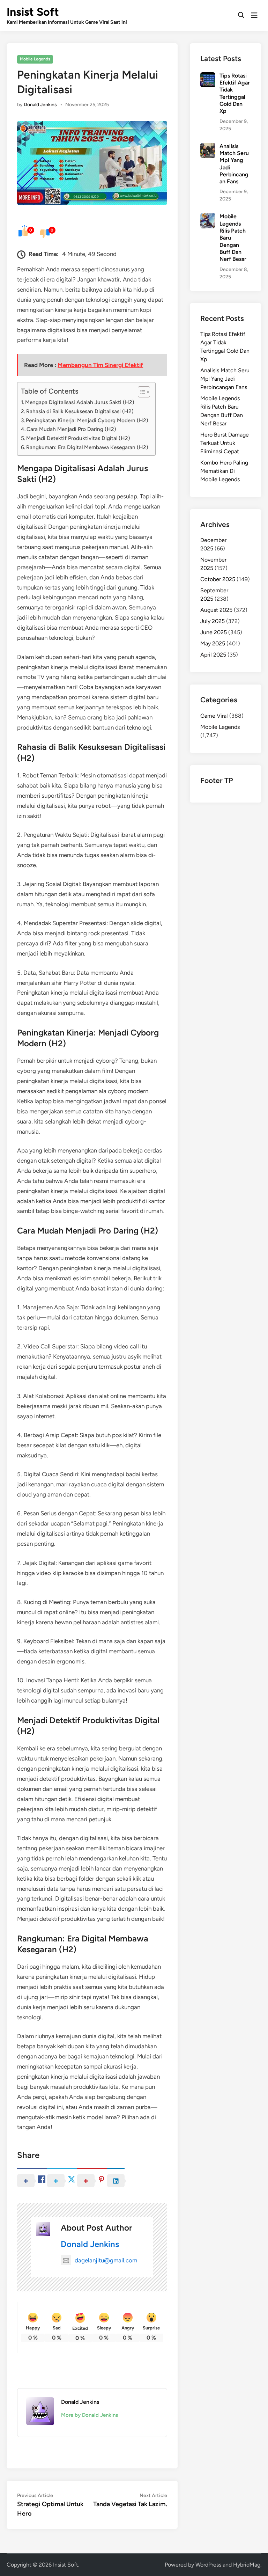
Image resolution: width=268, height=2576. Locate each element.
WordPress (208, 2565)
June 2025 (214, 632)
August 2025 (216, 610)
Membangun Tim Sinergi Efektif (100, 365)
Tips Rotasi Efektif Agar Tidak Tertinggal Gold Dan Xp (235, 93)
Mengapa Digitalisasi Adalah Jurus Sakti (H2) (80, 402)
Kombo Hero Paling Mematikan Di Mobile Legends (224, 471)
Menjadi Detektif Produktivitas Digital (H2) (78, 438)
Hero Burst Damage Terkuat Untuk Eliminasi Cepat (225, 443)
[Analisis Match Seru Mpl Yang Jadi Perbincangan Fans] (208, 147)
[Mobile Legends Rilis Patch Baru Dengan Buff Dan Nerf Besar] (208, 217)
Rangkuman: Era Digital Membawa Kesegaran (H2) (87, 447)
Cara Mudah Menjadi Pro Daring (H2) (71, 429)
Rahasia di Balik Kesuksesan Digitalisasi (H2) (80, 411)
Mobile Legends (35, 59)
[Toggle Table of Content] (140, 392)
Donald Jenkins (40, 105)
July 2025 (213, 621)
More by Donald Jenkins (90, 2415)
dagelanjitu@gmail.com (106, 2260)
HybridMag (247, 2565)
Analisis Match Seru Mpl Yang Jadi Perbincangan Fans (225, 379)
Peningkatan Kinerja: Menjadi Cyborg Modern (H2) (87, 420)
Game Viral (214, 716)
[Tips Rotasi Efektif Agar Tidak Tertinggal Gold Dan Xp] (208, 76)
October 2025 (218, 579)
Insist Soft (33, 12)
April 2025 (213, 655)
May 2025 (213, 643)
